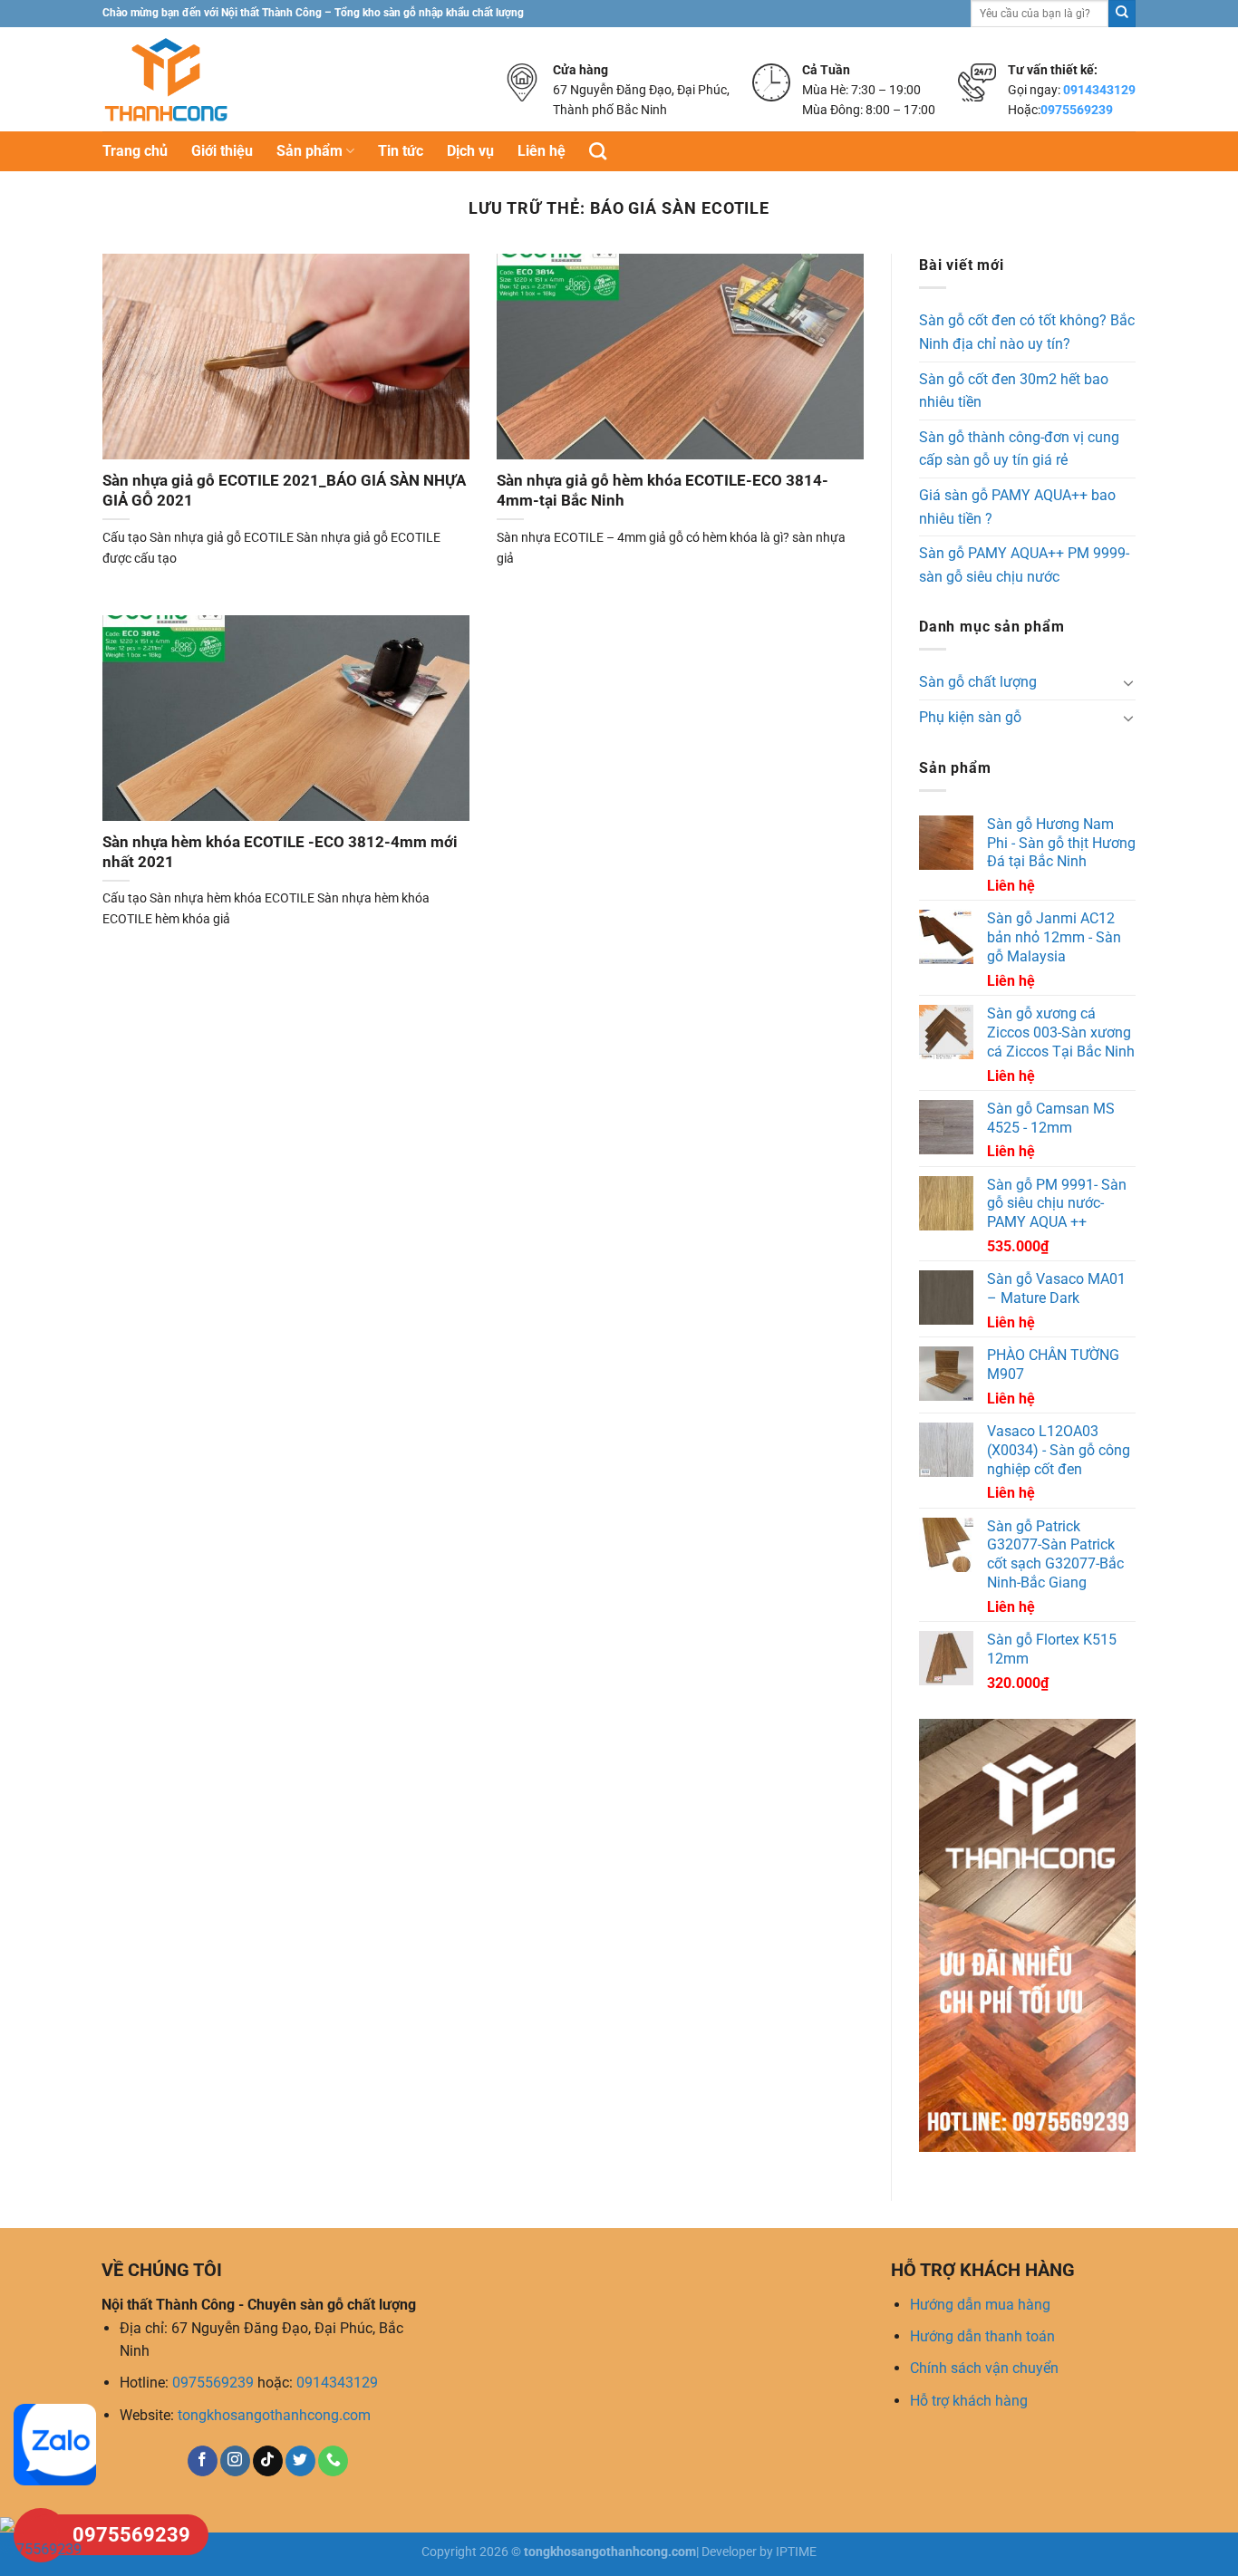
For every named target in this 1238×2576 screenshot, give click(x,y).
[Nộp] (1122, 14)
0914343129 (1099, 90)
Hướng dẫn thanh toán (982, 2336)
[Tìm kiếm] (598, 151)
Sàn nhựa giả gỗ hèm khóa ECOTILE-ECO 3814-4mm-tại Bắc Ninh (663, 491)
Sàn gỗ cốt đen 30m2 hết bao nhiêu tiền (1014, 391)
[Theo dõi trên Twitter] (300, 2461)
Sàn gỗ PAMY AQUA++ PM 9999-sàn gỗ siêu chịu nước (1024, 565)
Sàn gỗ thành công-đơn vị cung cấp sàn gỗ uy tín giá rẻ (1019, 449)
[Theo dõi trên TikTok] (268, 2461)
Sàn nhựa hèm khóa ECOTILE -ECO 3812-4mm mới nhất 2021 (280, 852)
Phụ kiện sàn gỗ (970, 717)
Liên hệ (542, 151)
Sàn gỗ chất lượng (978, 682)
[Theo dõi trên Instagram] (235, 2461)
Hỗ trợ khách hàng (969, 2401)
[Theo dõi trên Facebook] (203, 2461)
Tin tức (401, 151)
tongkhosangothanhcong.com (274, 2415)
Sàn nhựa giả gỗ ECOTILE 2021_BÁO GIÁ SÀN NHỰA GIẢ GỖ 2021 (284, 491)
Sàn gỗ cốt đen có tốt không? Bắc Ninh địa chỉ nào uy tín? (1027, 332)
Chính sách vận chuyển (984, 2368)
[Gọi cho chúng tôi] (333, 2461)
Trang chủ (135, 151)
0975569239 (1077, 110)
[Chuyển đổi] (1128, 682)
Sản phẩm (309, 151)
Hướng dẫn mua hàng (980, 2305)
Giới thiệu (222, 151)
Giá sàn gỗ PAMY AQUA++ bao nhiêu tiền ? (1017, 507)
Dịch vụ (470, 151)
